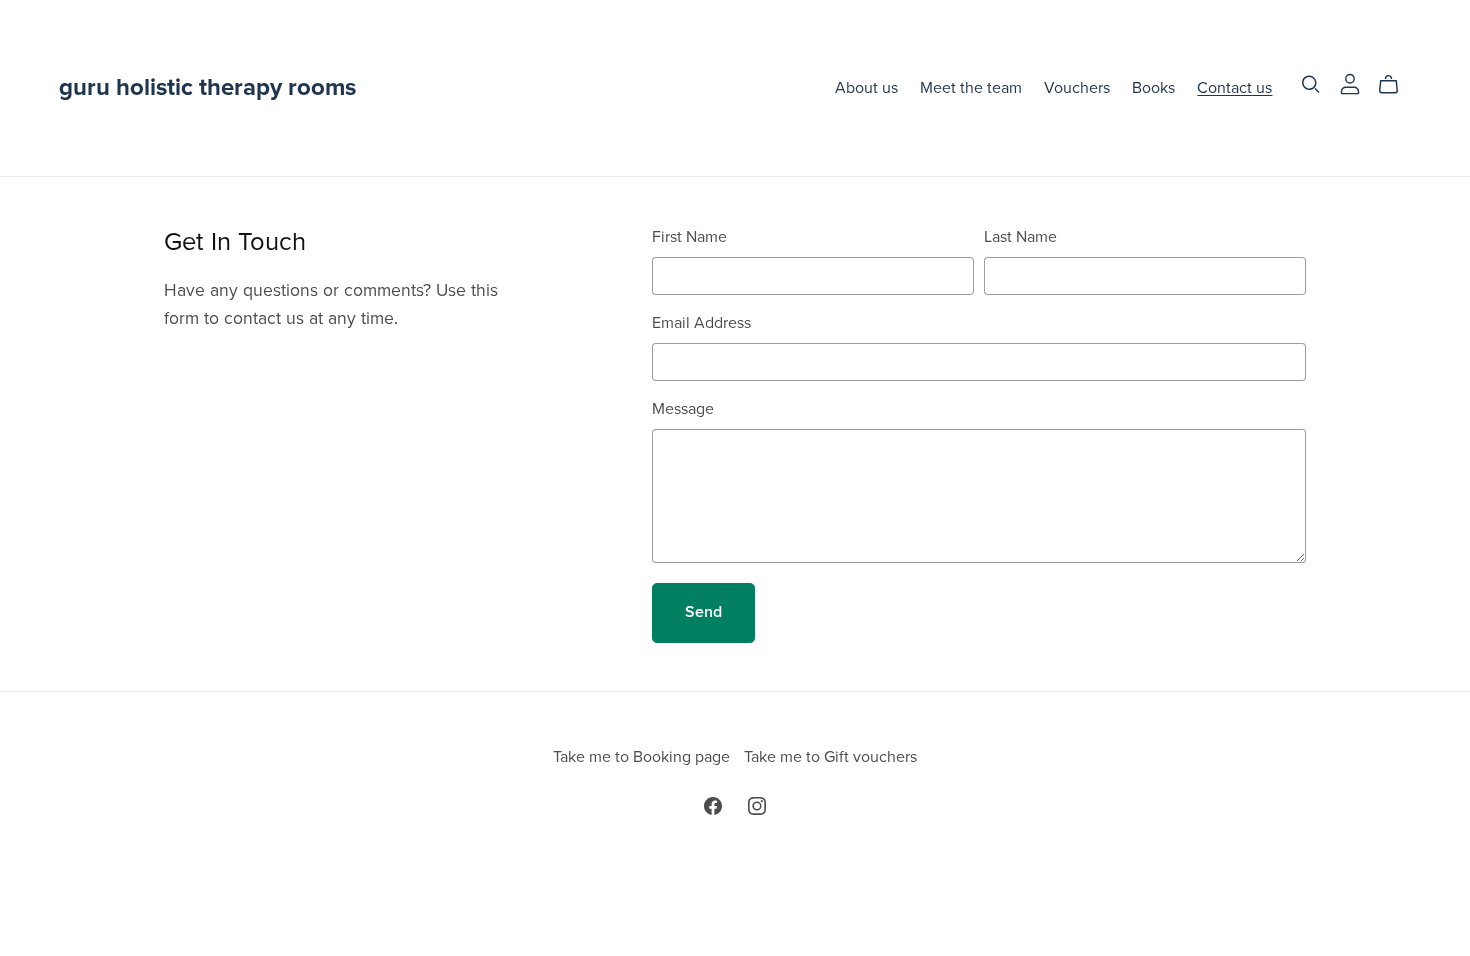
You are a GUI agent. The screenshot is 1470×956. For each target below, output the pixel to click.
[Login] (1350, 83)
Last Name (1020, 237)
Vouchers (1077, 87)
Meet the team (971, 87)
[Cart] (1396, 85)
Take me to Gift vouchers (830, 757)
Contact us (1234, 87)
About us (866, 87)
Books (1153, 87)
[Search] (1311, 84)
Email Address (701, 323)
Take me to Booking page (643, 757)
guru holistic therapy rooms (207, 87)
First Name (689, 237)
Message (683, 409)
